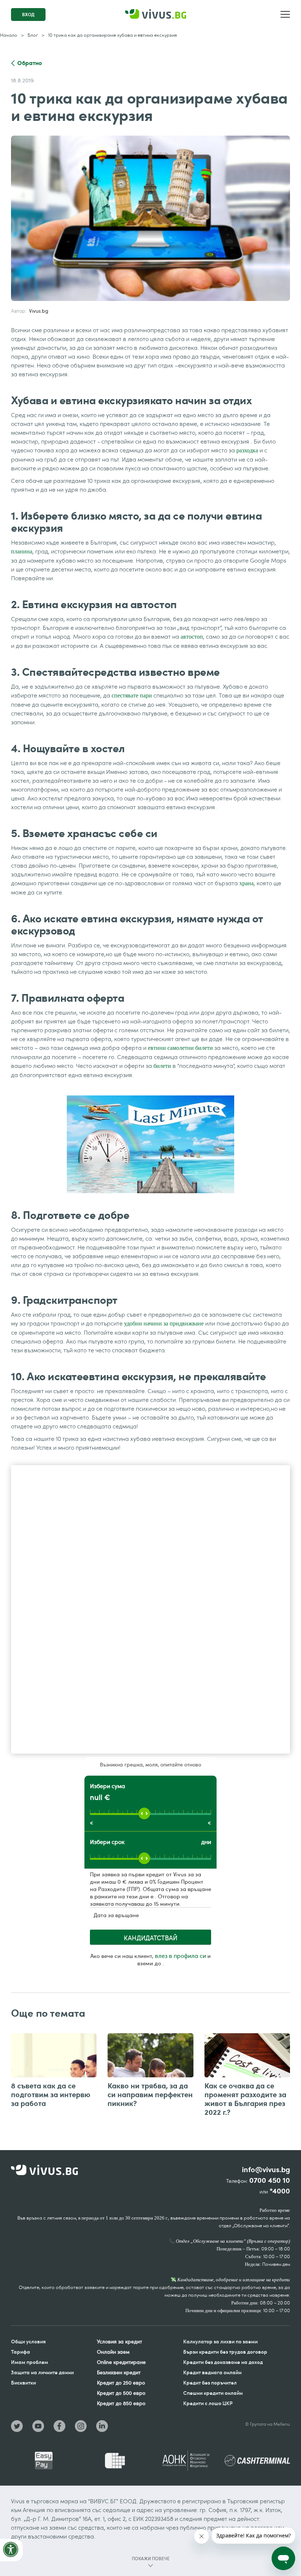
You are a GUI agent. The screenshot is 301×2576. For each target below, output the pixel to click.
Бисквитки (23, 2383)
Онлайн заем (113, 2352)
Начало (9, 35)
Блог (33, 35)
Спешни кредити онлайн (213, 2393)
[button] (285, 14)
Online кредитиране (121, 2362)
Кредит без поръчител (210, 2383)
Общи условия (28, 2341)
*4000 (280, 2191)
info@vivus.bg (266, 2170)
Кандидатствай (150, 1938)
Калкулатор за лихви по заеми (220, 2341)
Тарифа (21, 2352)
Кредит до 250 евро (121, 2383)
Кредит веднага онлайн (212, 2372)
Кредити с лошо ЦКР (208, 2403)
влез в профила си (180, 1956)
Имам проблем (30, 2362)
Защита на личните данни (42, 2372)
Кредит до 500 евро (121, 2393)
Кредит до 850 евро (121, 2403)
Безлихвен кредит (119, 2372)
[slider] (144, 1813)
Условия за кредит (119, 2341)
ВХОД (28, 15)
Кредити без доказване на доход (223, 2362)
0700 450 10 (270, 2180)
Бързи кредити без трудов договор (225, 2352)
